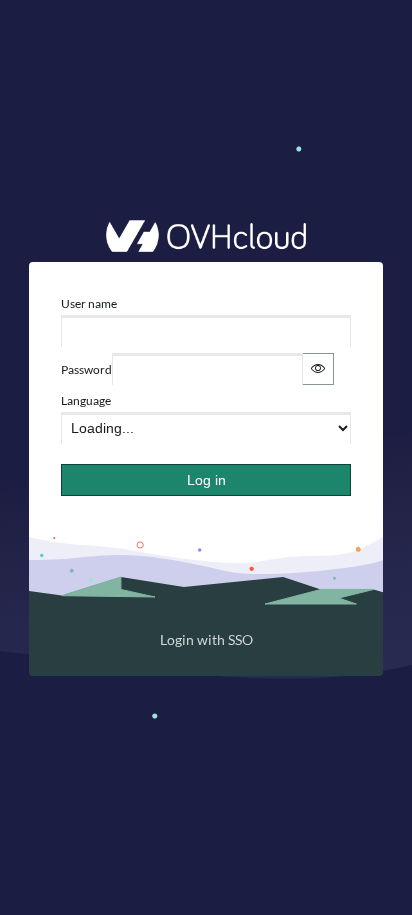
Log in (206, 480)
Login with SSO (206, 639)
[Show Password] (318, 369)
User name (89, 303)
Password (86, 369)
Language (86, 400)
